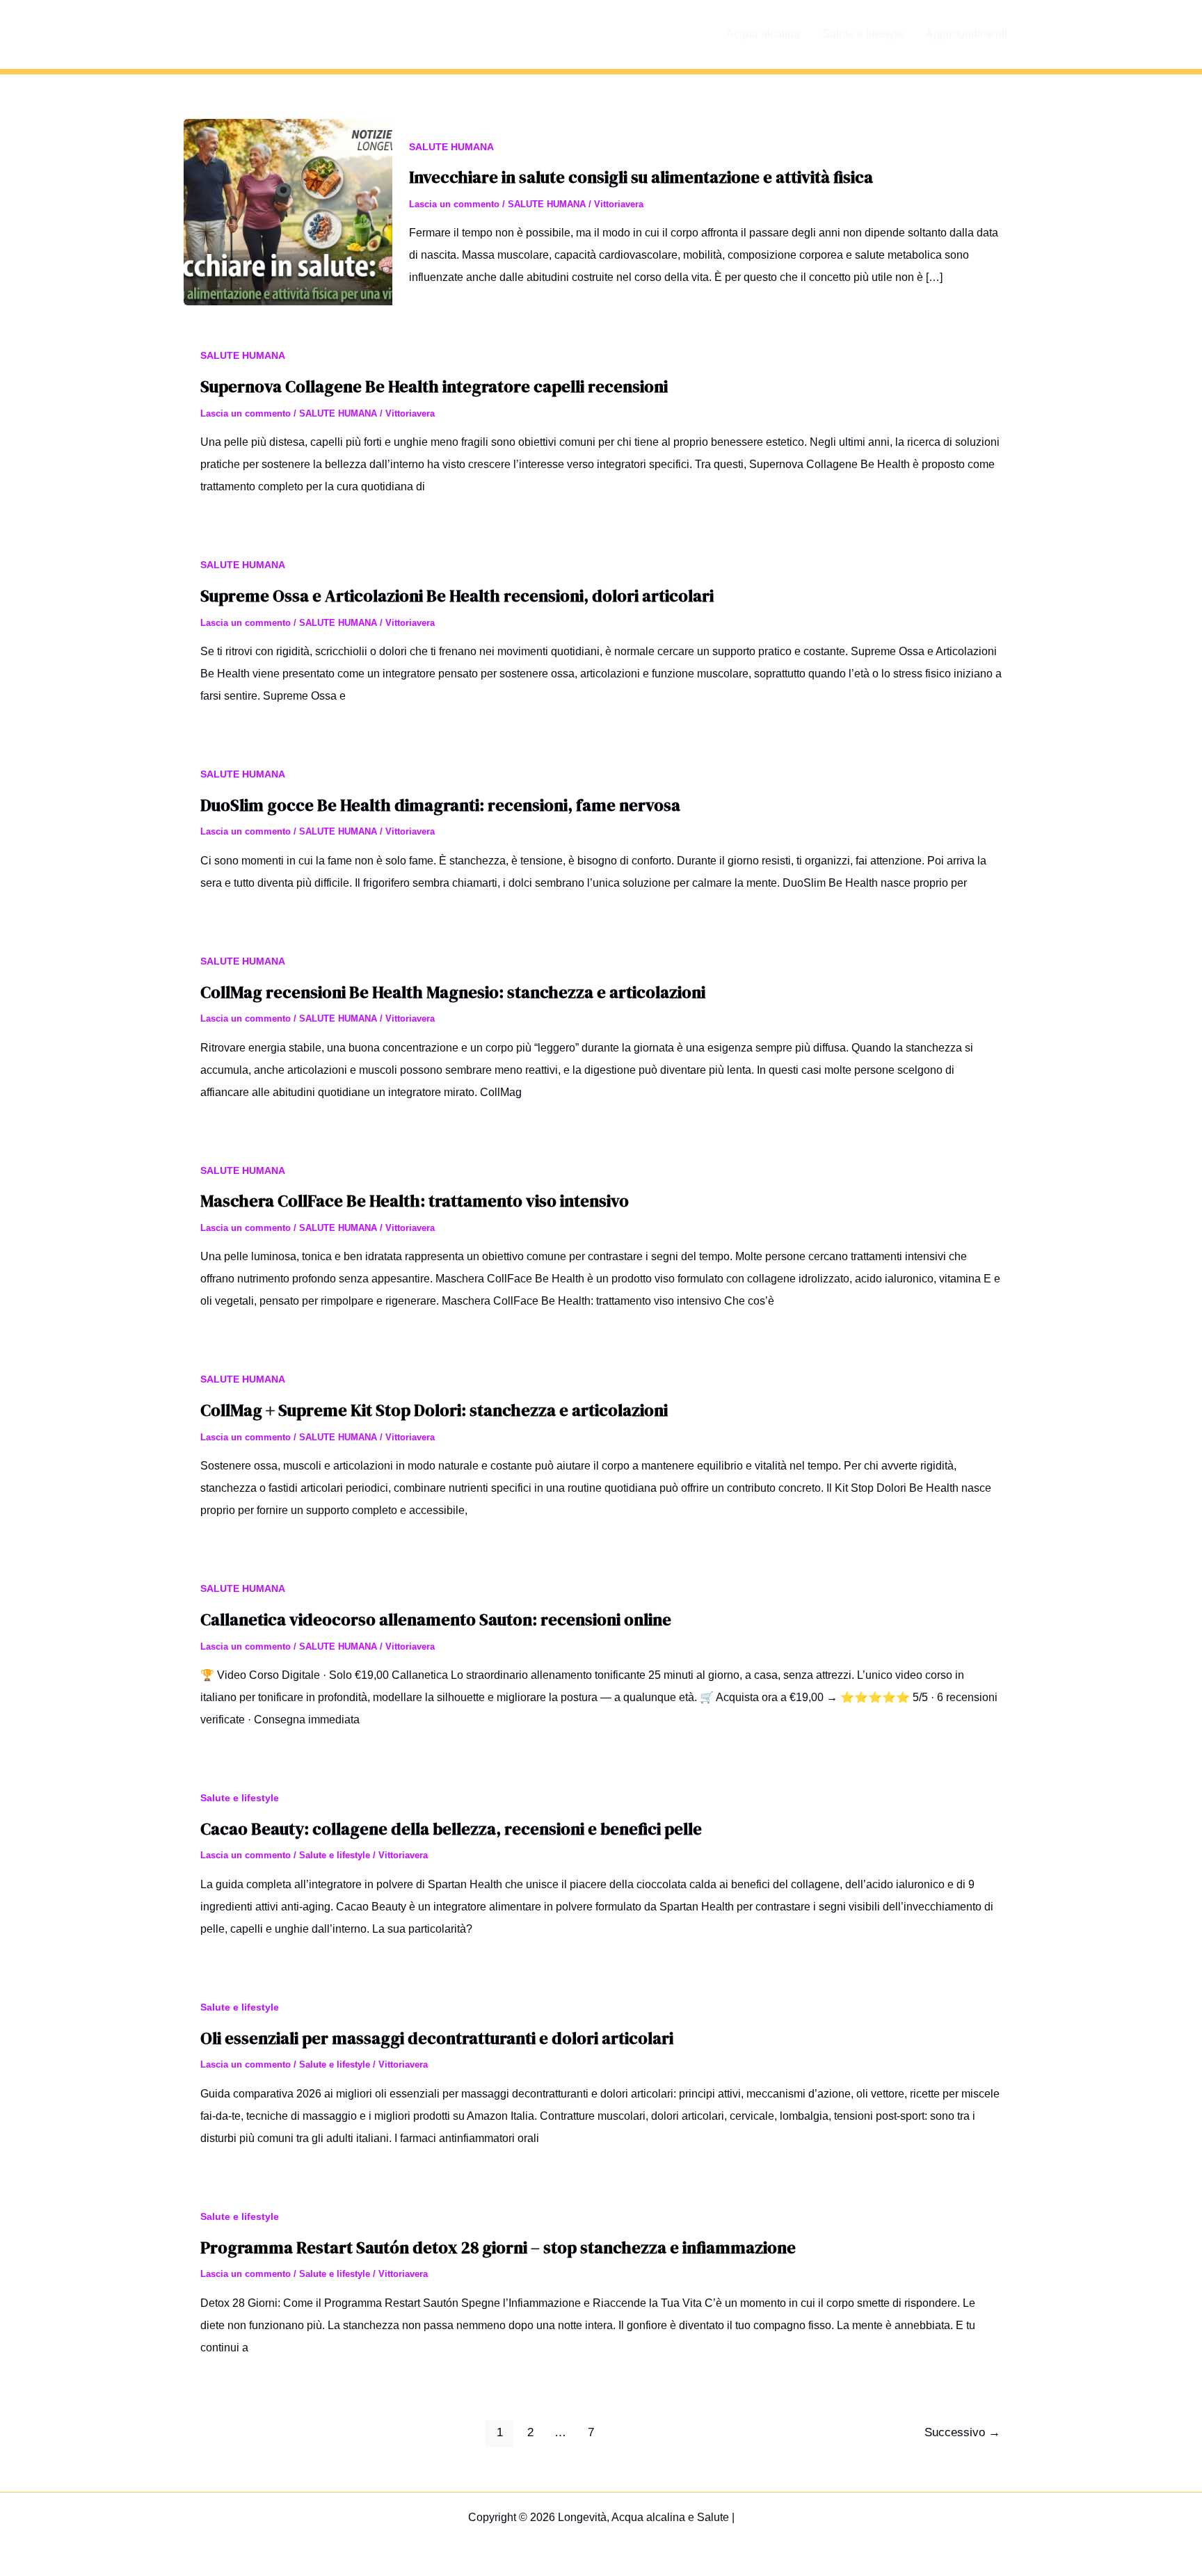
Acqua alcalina (763, 34)
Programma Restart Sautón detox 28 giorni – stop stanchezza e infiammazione (498, 2247)
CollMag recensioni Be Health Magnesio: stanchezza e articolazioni (453, 992)
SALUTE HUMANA (451, 147)
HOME (687, 34)
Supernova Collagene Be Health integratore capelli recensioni (434, 386)
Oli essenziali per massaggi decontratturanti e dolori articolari (437, 2038)
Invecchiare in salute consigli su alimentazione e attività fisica (641, 177)
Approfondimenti (967, 34)
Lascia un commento (454, 204)
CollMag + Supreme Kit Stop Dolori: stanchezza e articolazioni (434, 1410)
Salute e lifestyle (863, 34)
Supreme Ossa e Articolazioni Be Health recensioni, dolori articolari (457, 596)
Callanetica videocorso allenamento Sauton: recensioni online (436, 1619)
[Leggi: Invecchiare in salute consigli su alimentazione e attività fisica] (288, 211)
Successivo (962, 2432)
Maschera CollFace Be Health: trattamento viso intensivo (415, 1201)
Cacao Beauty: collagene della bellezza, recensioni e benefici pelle (451, 1829)
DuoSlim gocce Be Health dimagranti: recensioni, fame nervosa (440, 805)
